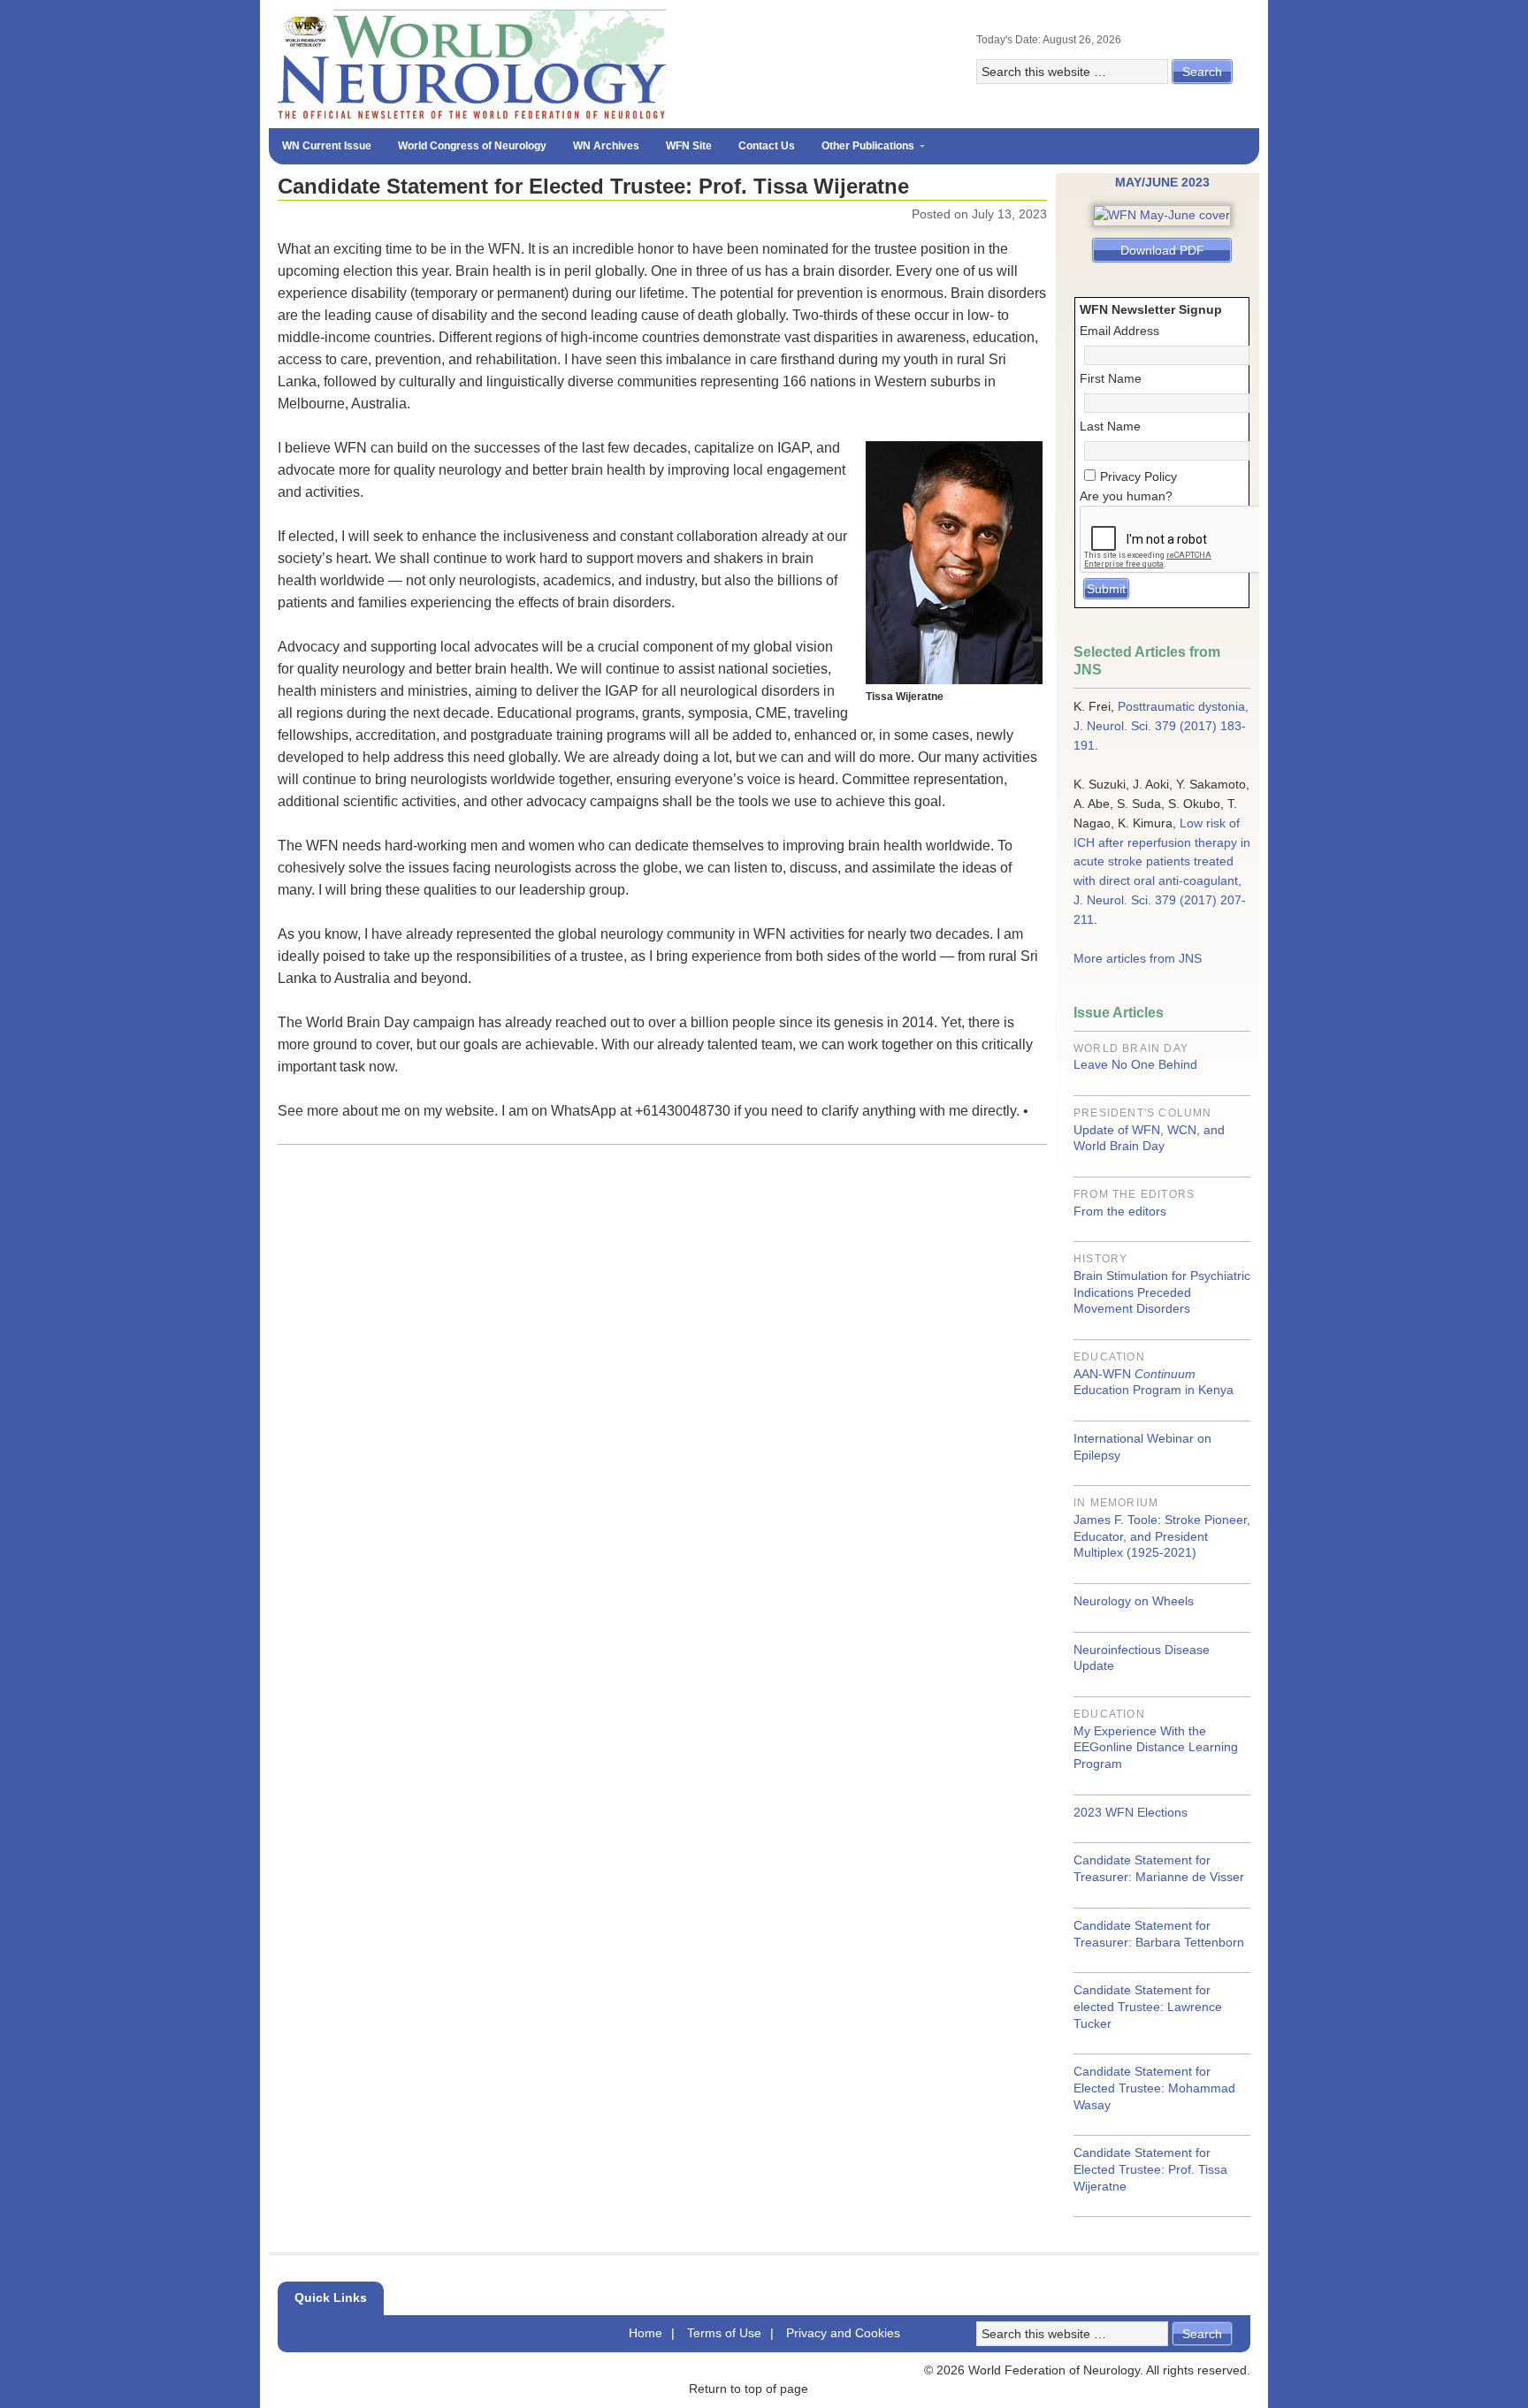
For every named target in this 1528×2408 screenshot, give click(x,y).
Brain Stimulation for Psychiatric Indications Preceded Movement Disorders (1162, 1292)
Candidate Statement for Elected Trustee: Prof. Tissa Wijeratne (1150, 2169)
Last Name (1110, 426)
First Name (1111, 378)
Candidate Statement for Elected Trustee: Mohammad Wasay (1154, 2088)
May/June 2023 (1162, 182)
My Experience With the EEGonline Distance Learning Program (1156, 1747)
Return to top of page (749, 2389)
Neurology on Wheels (1134, 1601)
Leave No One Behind (1135, 1064)
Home (646, 2333)
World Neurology (764, 64)
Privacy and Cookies (843, 2333)
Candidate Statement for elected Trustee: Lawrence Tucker (1148, 2006)
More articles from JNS (1138, 958)
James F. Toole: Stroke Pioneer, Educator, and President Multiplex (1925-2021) (1162, 1536)
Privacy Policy (1138, 476)
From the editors (1120, 1211)
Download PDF (1162, 250)
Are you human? (1126, 496)
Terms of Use (724, 2333)
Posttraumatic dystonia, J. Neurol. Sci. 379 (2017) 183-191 (1161, 726)
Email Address (1119, 331)
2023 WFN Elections (1131, 1812)
